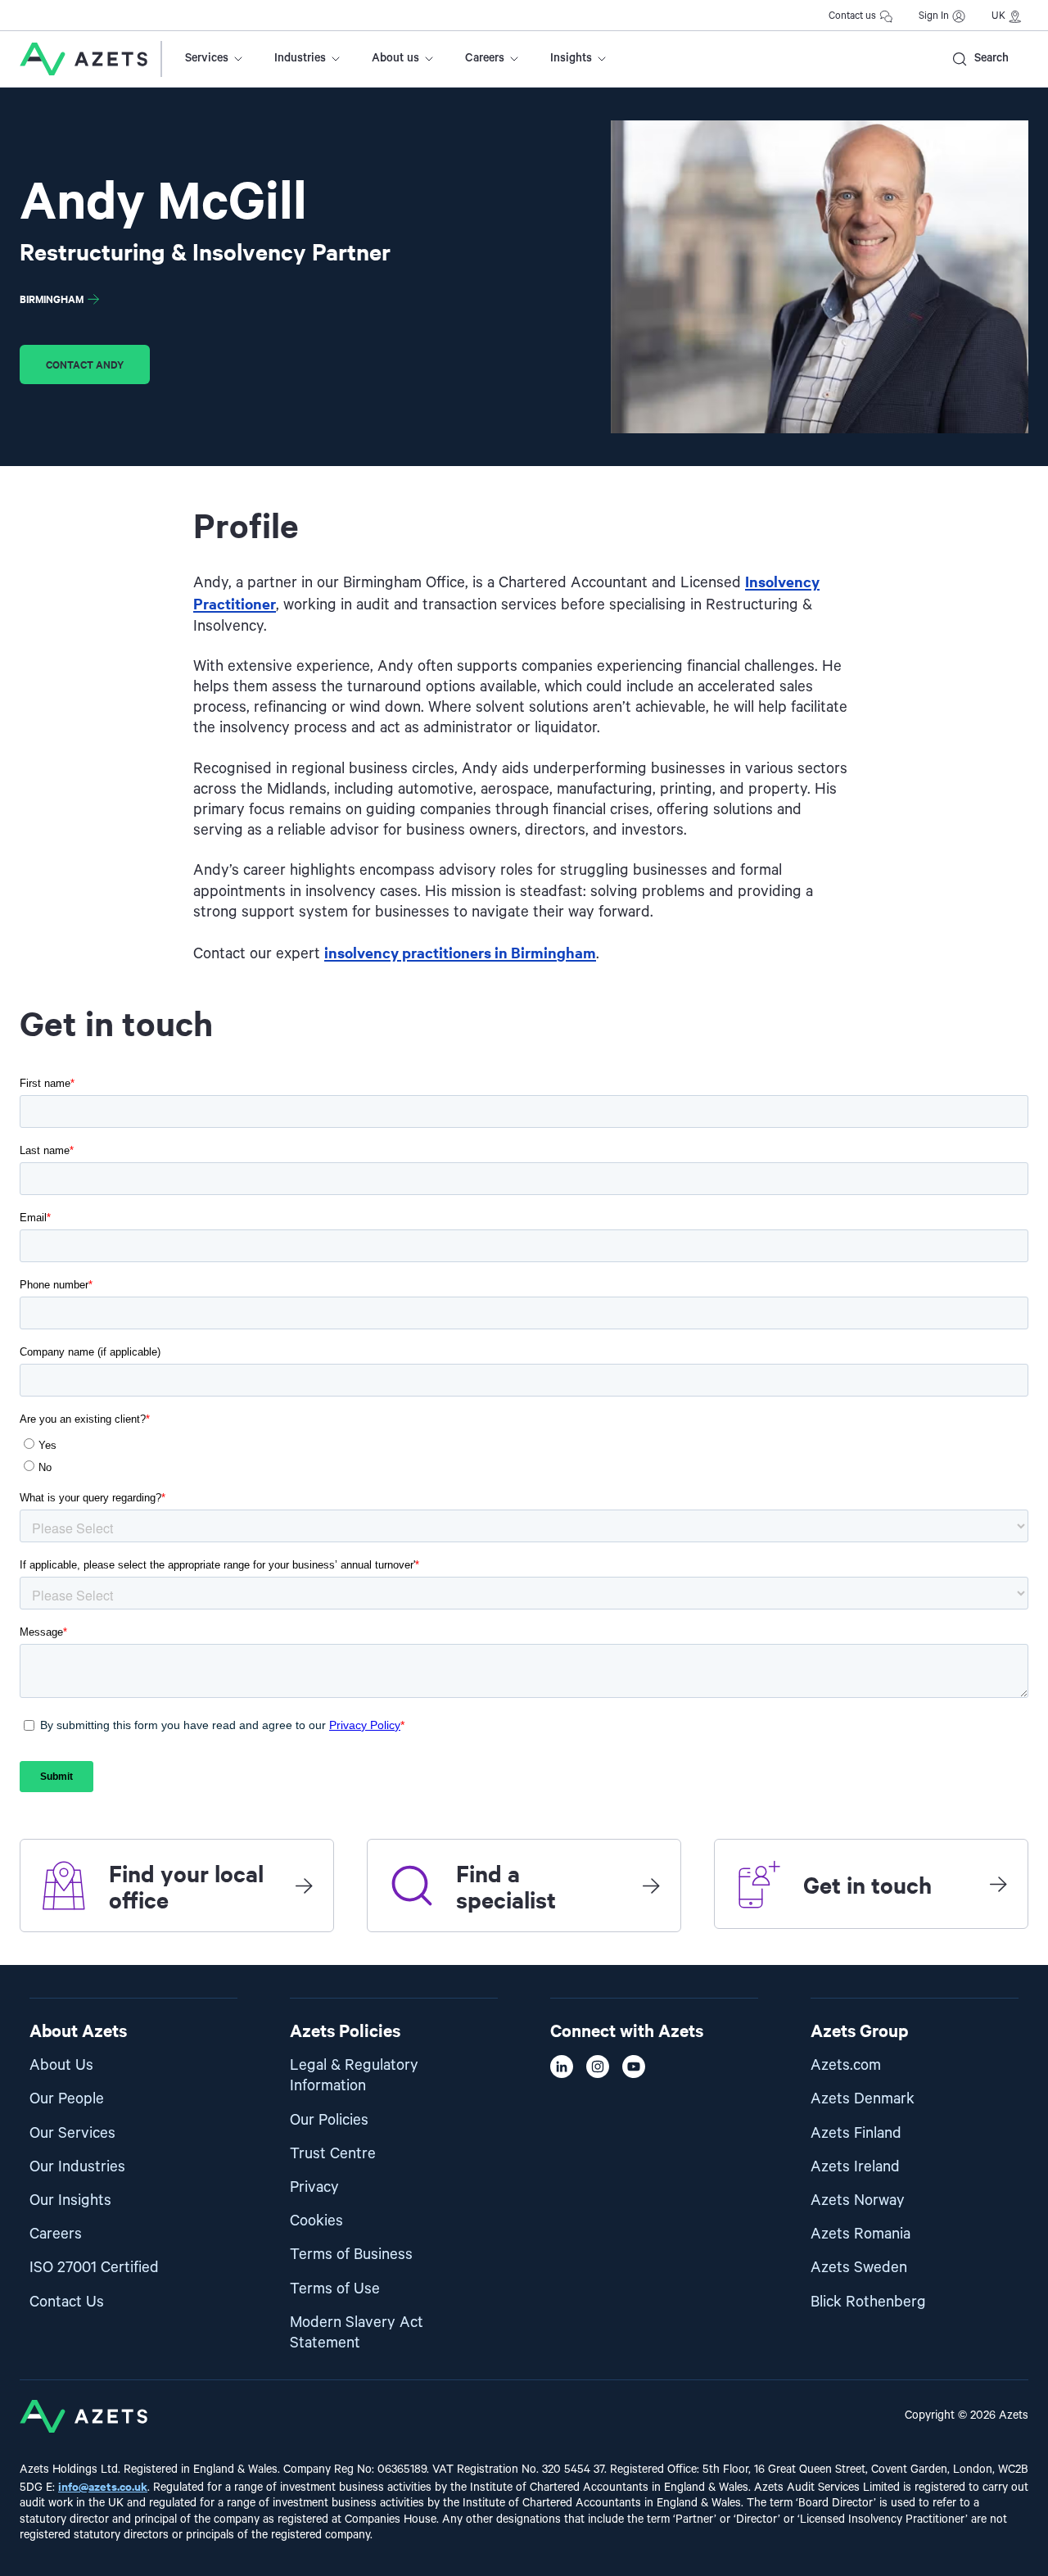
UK (998, 16)
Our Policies (329, 2120)
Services (207, 58)
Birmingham (52, 299)
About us (395, 58)
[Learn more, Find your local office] (304, 1886)
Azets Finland (856, 2133)
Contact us (852, 16)
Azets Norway (858, 2200)
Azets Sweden (859, 2268)
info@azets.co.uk (103, 2485)
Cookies (316, 2221)
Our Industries (77, 2167)
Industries (300, 58)
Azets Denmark (863, 2099)
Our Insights (70, 2200)
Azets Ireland (855, 2167)
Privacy (314, 2187)
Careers (485, 58)
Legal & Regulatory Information (354, 2076)
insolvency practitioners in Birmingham (460, 952)
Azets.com (846, 2065)
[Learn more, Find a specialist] (651, 1886)
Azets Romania (861, 2234)
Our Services (72, 2133)
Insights (571, 58)
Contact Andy (85, 364)
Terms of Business (351, 2255)
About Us (61, 2065)
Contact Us (67, 2302)
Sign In (934, 16)
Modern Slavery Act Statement (357, 2333)
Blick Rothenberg (868, 2302)
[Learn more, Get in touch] (998, 1884)
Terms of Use (335, 2289)
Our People (67, 2099)
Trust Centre (333, 2154)
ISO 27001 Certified (94, 2268)
